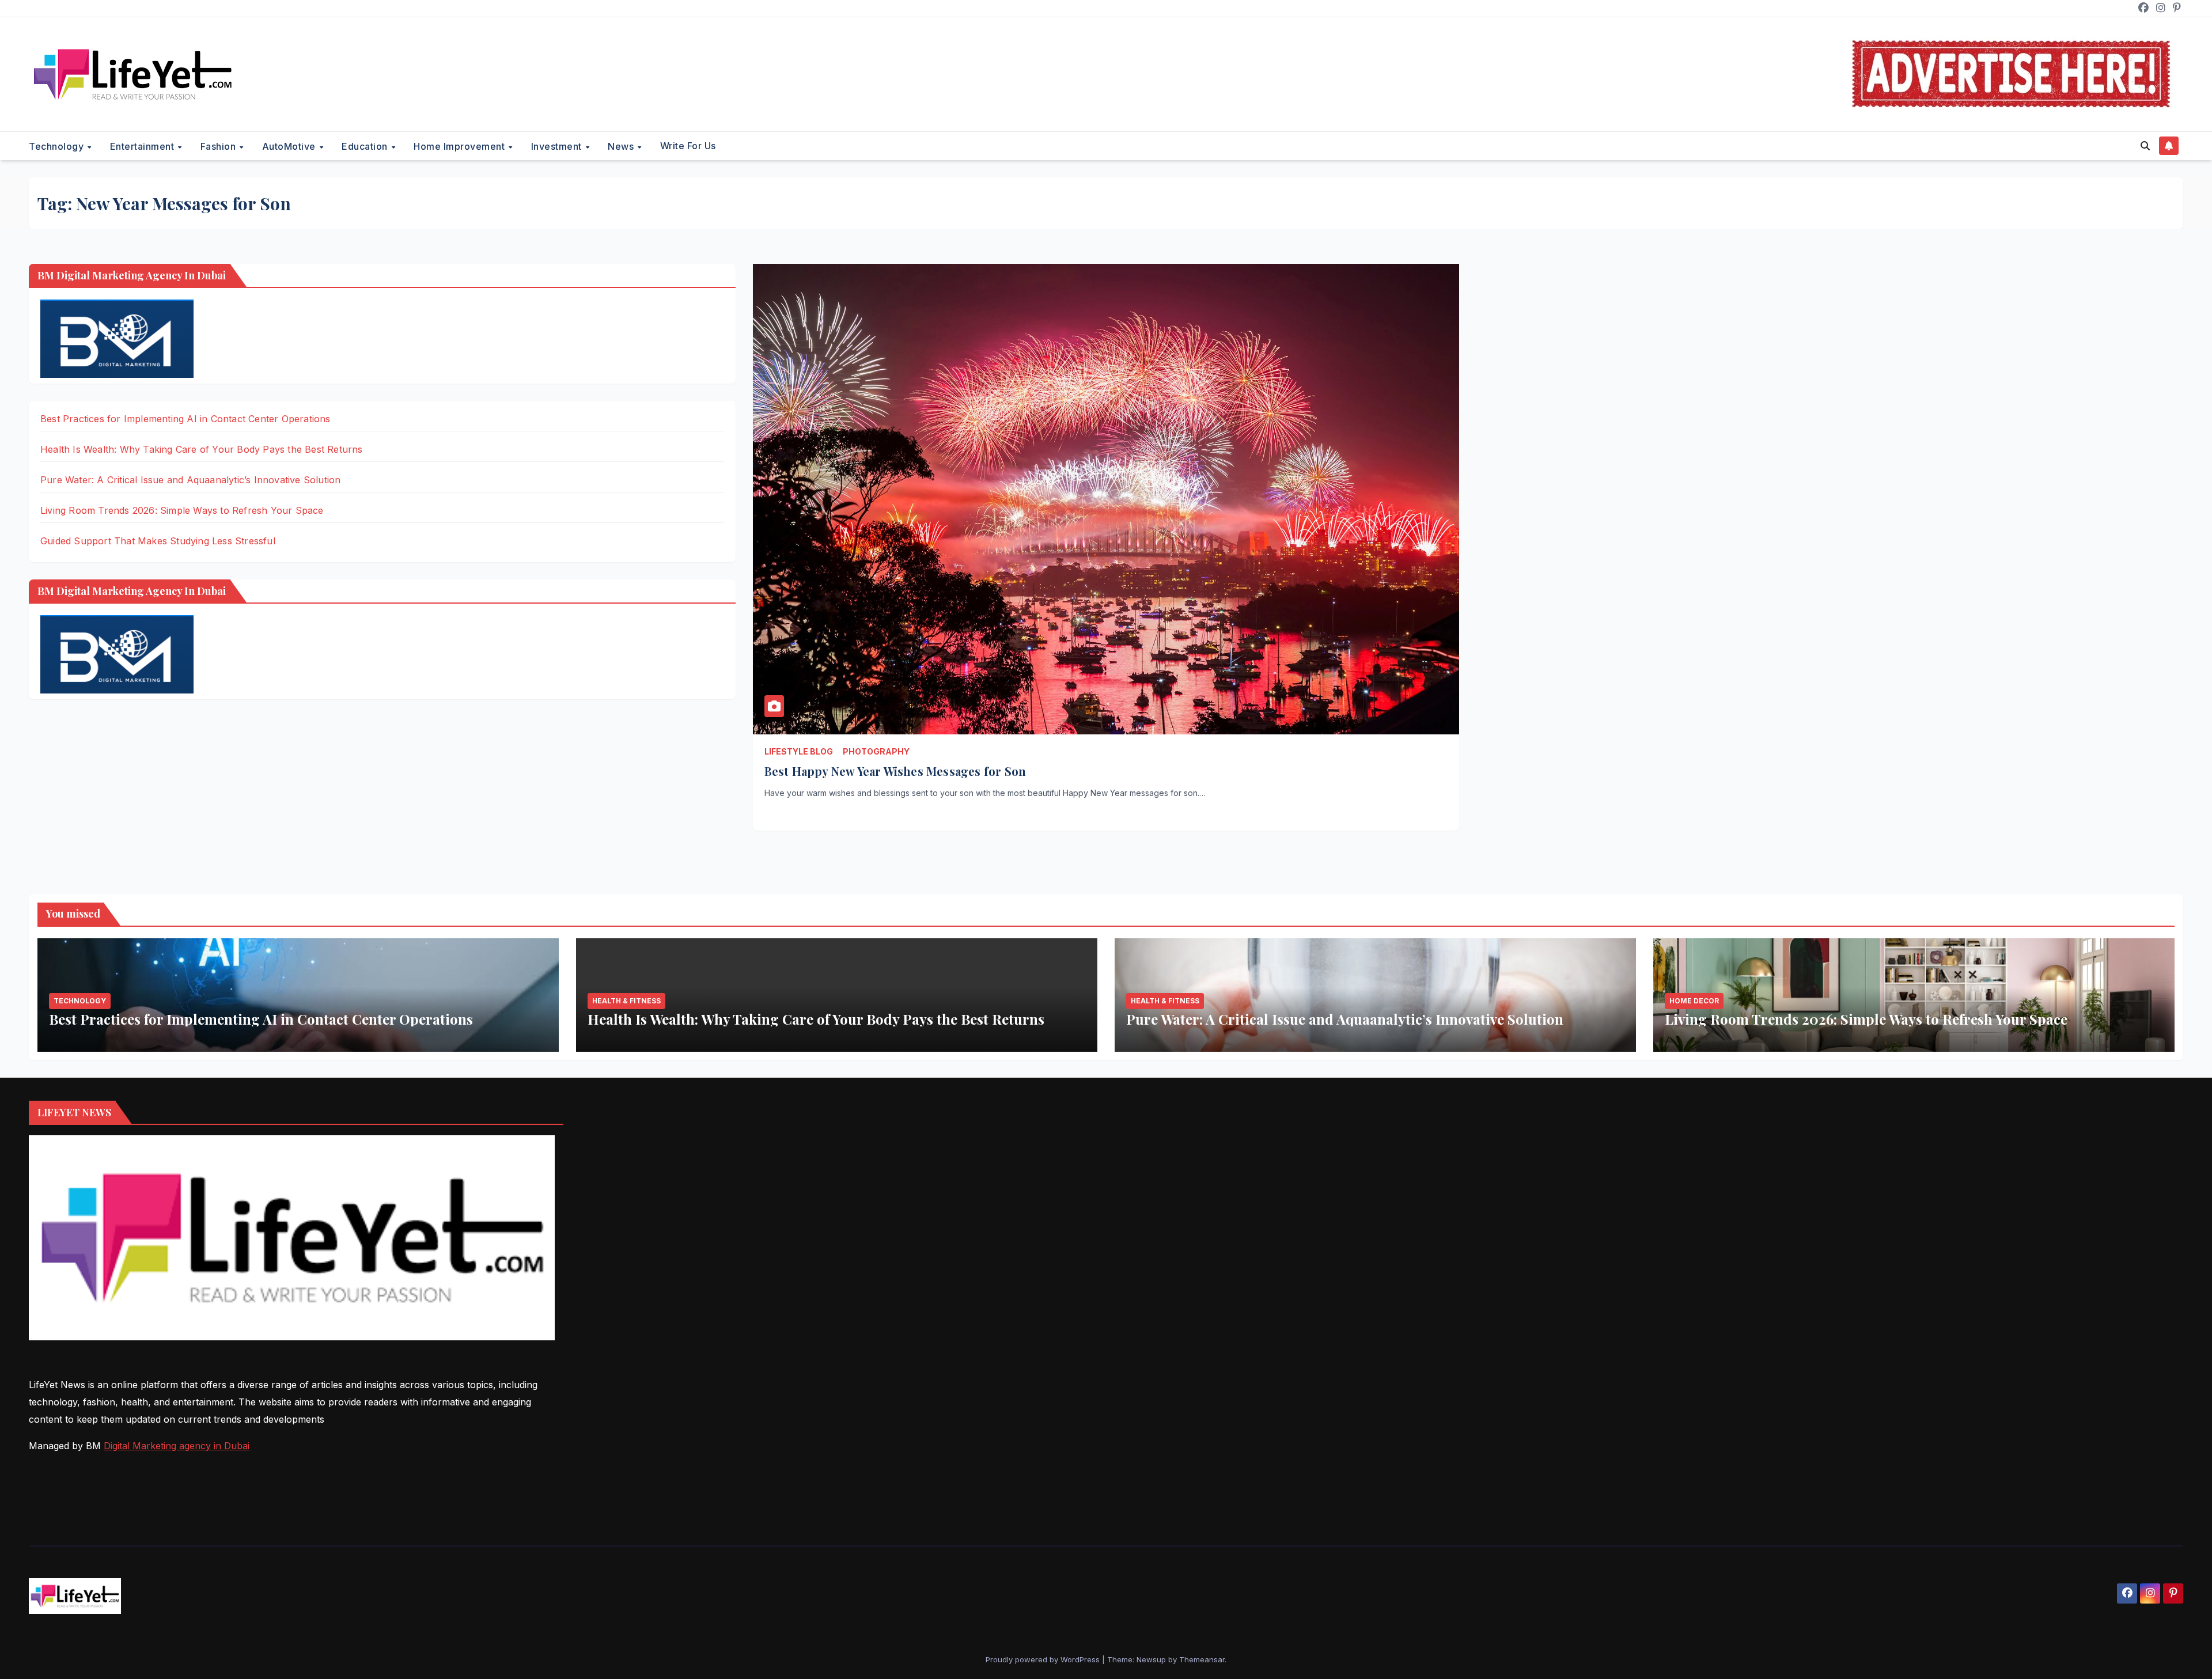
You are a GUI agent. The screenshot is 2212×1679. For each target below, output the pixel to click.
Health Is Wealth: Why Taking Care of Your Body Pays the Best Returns (202, 449)
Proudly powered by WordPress (1044, 1659)
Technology (58, 146)
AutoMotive (290, 146)
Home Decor (1694, 1001)
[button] (2145, 146)
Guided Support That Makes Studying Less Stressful (158, 541)
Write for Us (688, 146)
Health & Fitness (626, 1001)
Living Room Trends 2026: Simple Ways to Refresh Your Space (182, 510)
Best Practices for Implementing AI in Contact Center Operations (185, 419)
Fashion (219, 146)
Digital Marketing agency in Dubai (177, 1446)
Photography (876, 751)
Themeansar (1202, 1659)
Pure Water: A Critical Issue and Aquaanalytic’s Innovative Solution (190, 480)
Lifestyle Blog (799, 751)
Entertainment (143, 146)
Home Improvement (461, 146)
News (622, 146)
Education (366, 146)
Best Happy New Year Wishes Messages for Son (895, 771)
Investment (558, 146)
